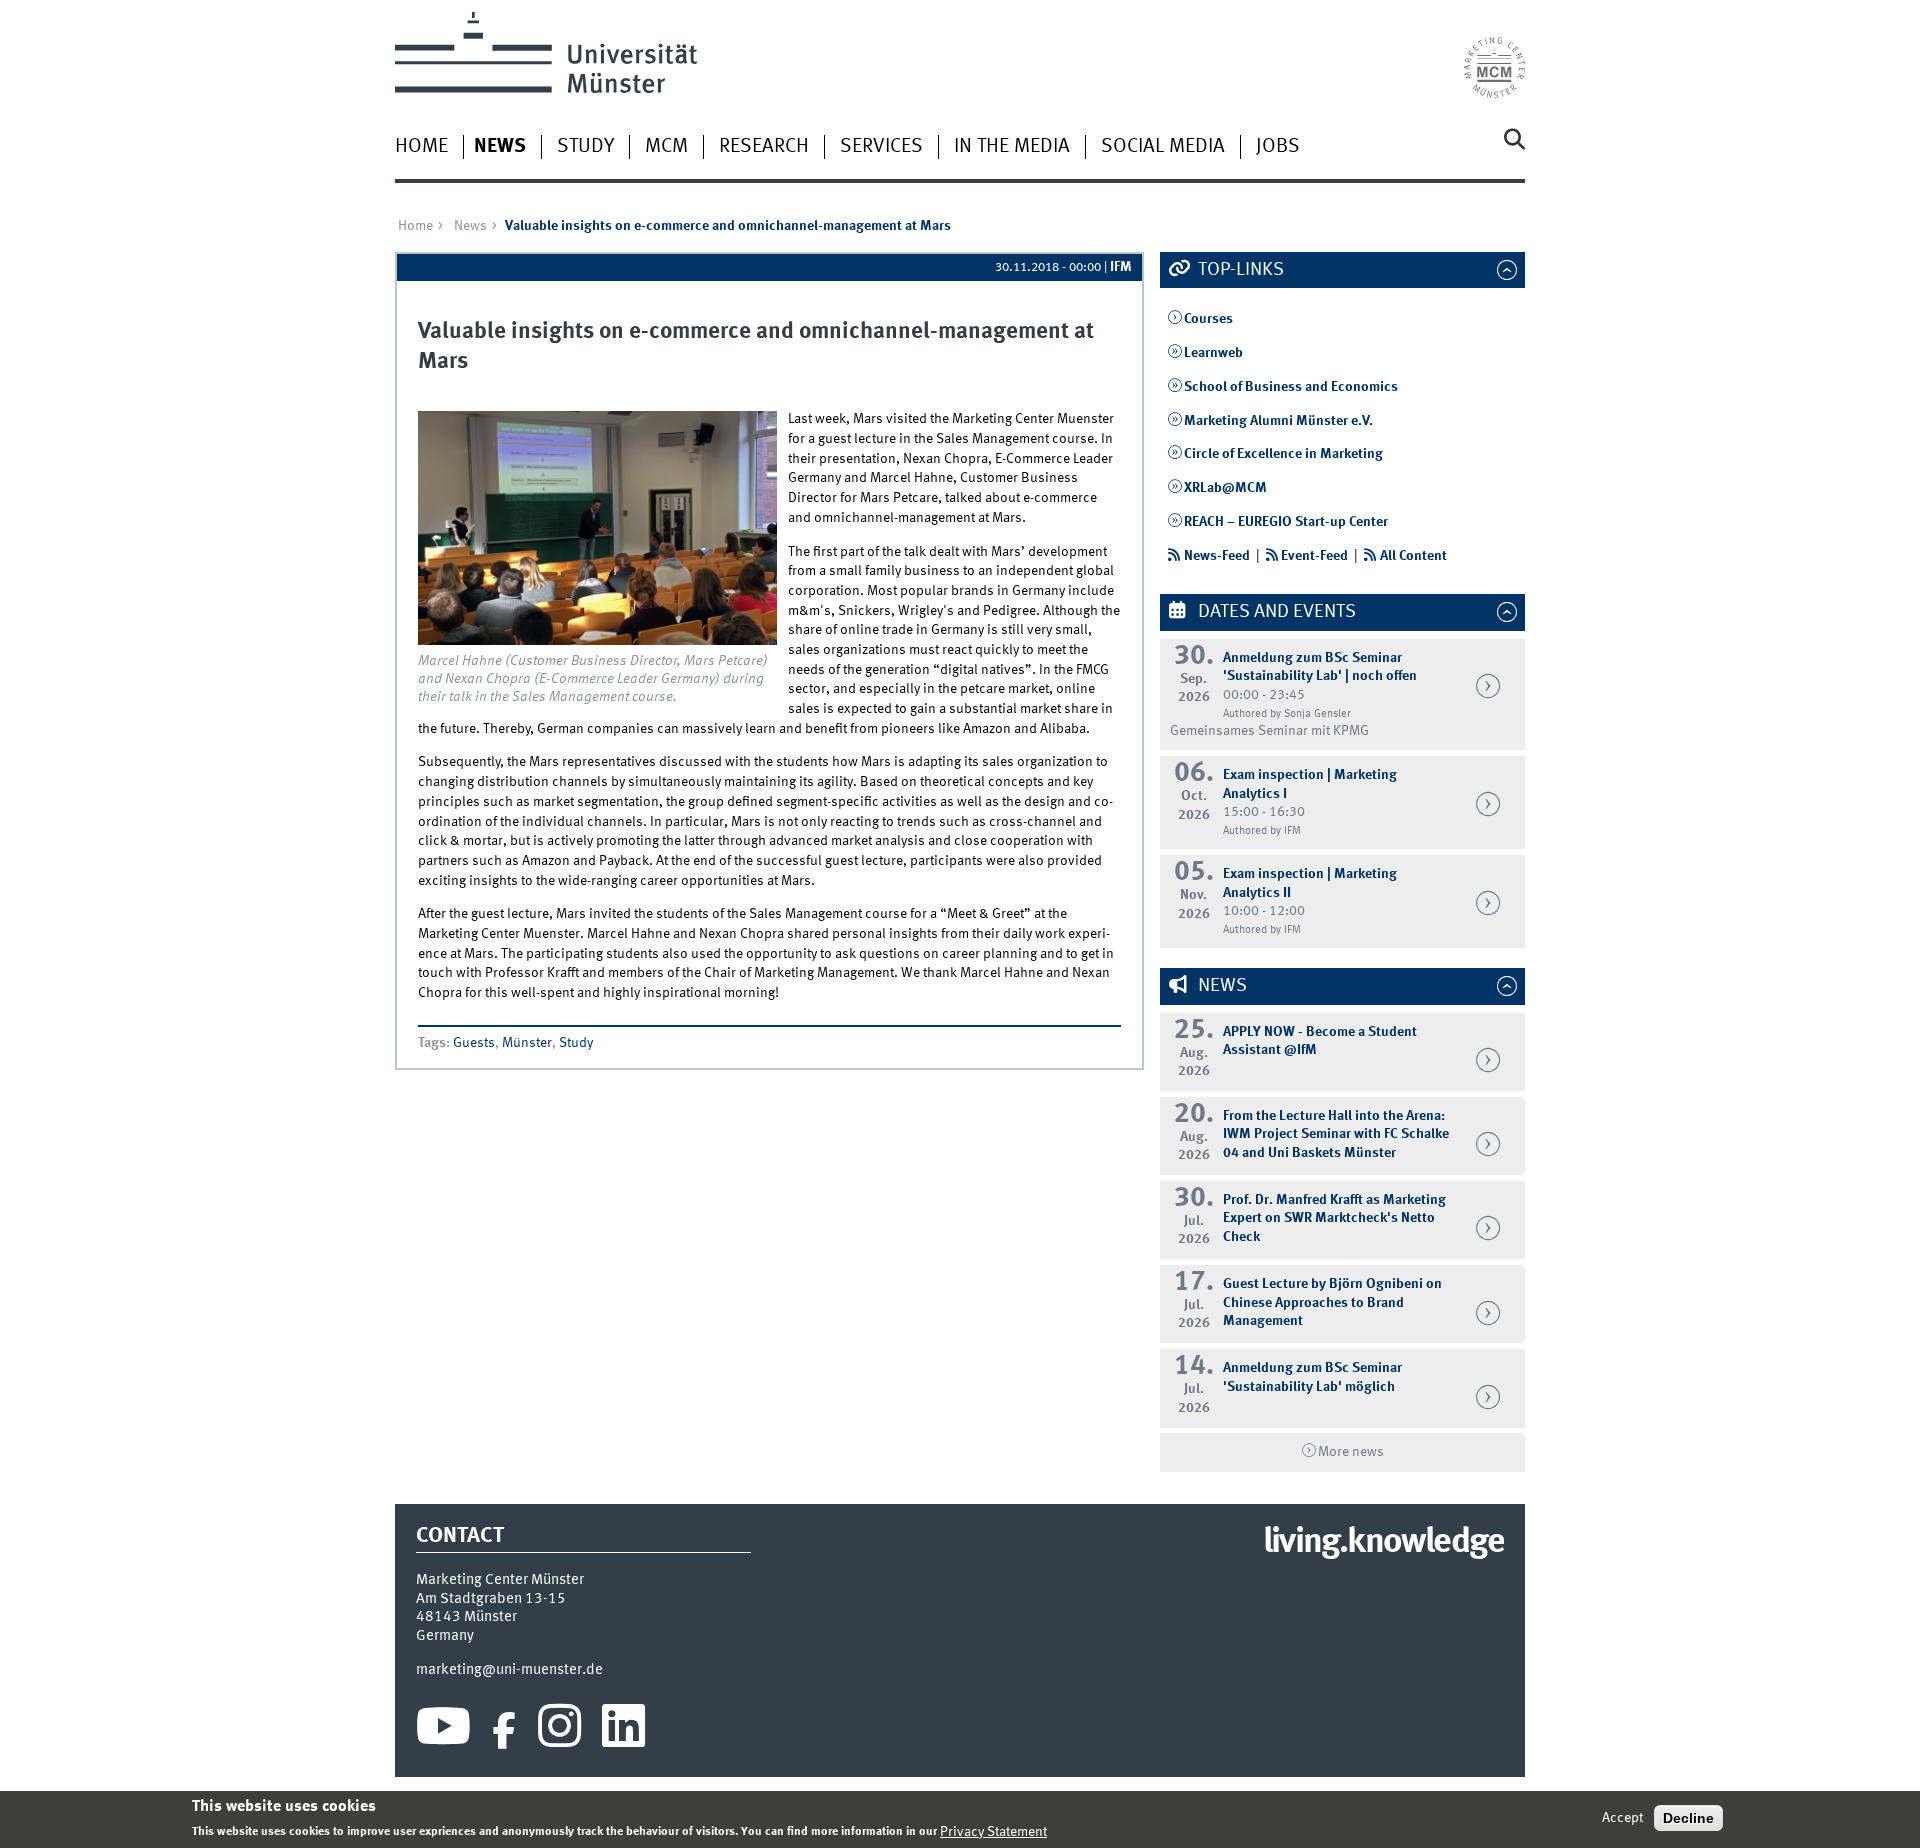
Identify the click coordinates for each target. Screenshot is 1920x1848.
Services (881, 147)
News (500, 147)
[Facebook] (504, 1731)
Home (421, 147)
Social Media (1163, 147)
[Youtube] (443, 1731)
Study (585, 147)
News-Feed (1217, 556)
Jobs (1278, 147)
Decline (1688, 1818)
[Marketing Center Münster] (1494, 55)
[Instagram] (559, 1731)
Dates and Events (1275, 612)
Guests (474, 1043)
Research (764, 147)
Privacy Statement (993, 1831)
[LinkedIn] (623, 1731)
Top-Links (1239, 270)
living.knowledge (1383, 1543)
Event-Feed (1314, 556)
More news (1351, 1452)
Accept (1622, 1818)
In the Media (1012, 147)
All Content (1413, 556)
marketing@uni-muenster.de (509, 1670)
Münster (527, 1043)
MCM (666, 147)
